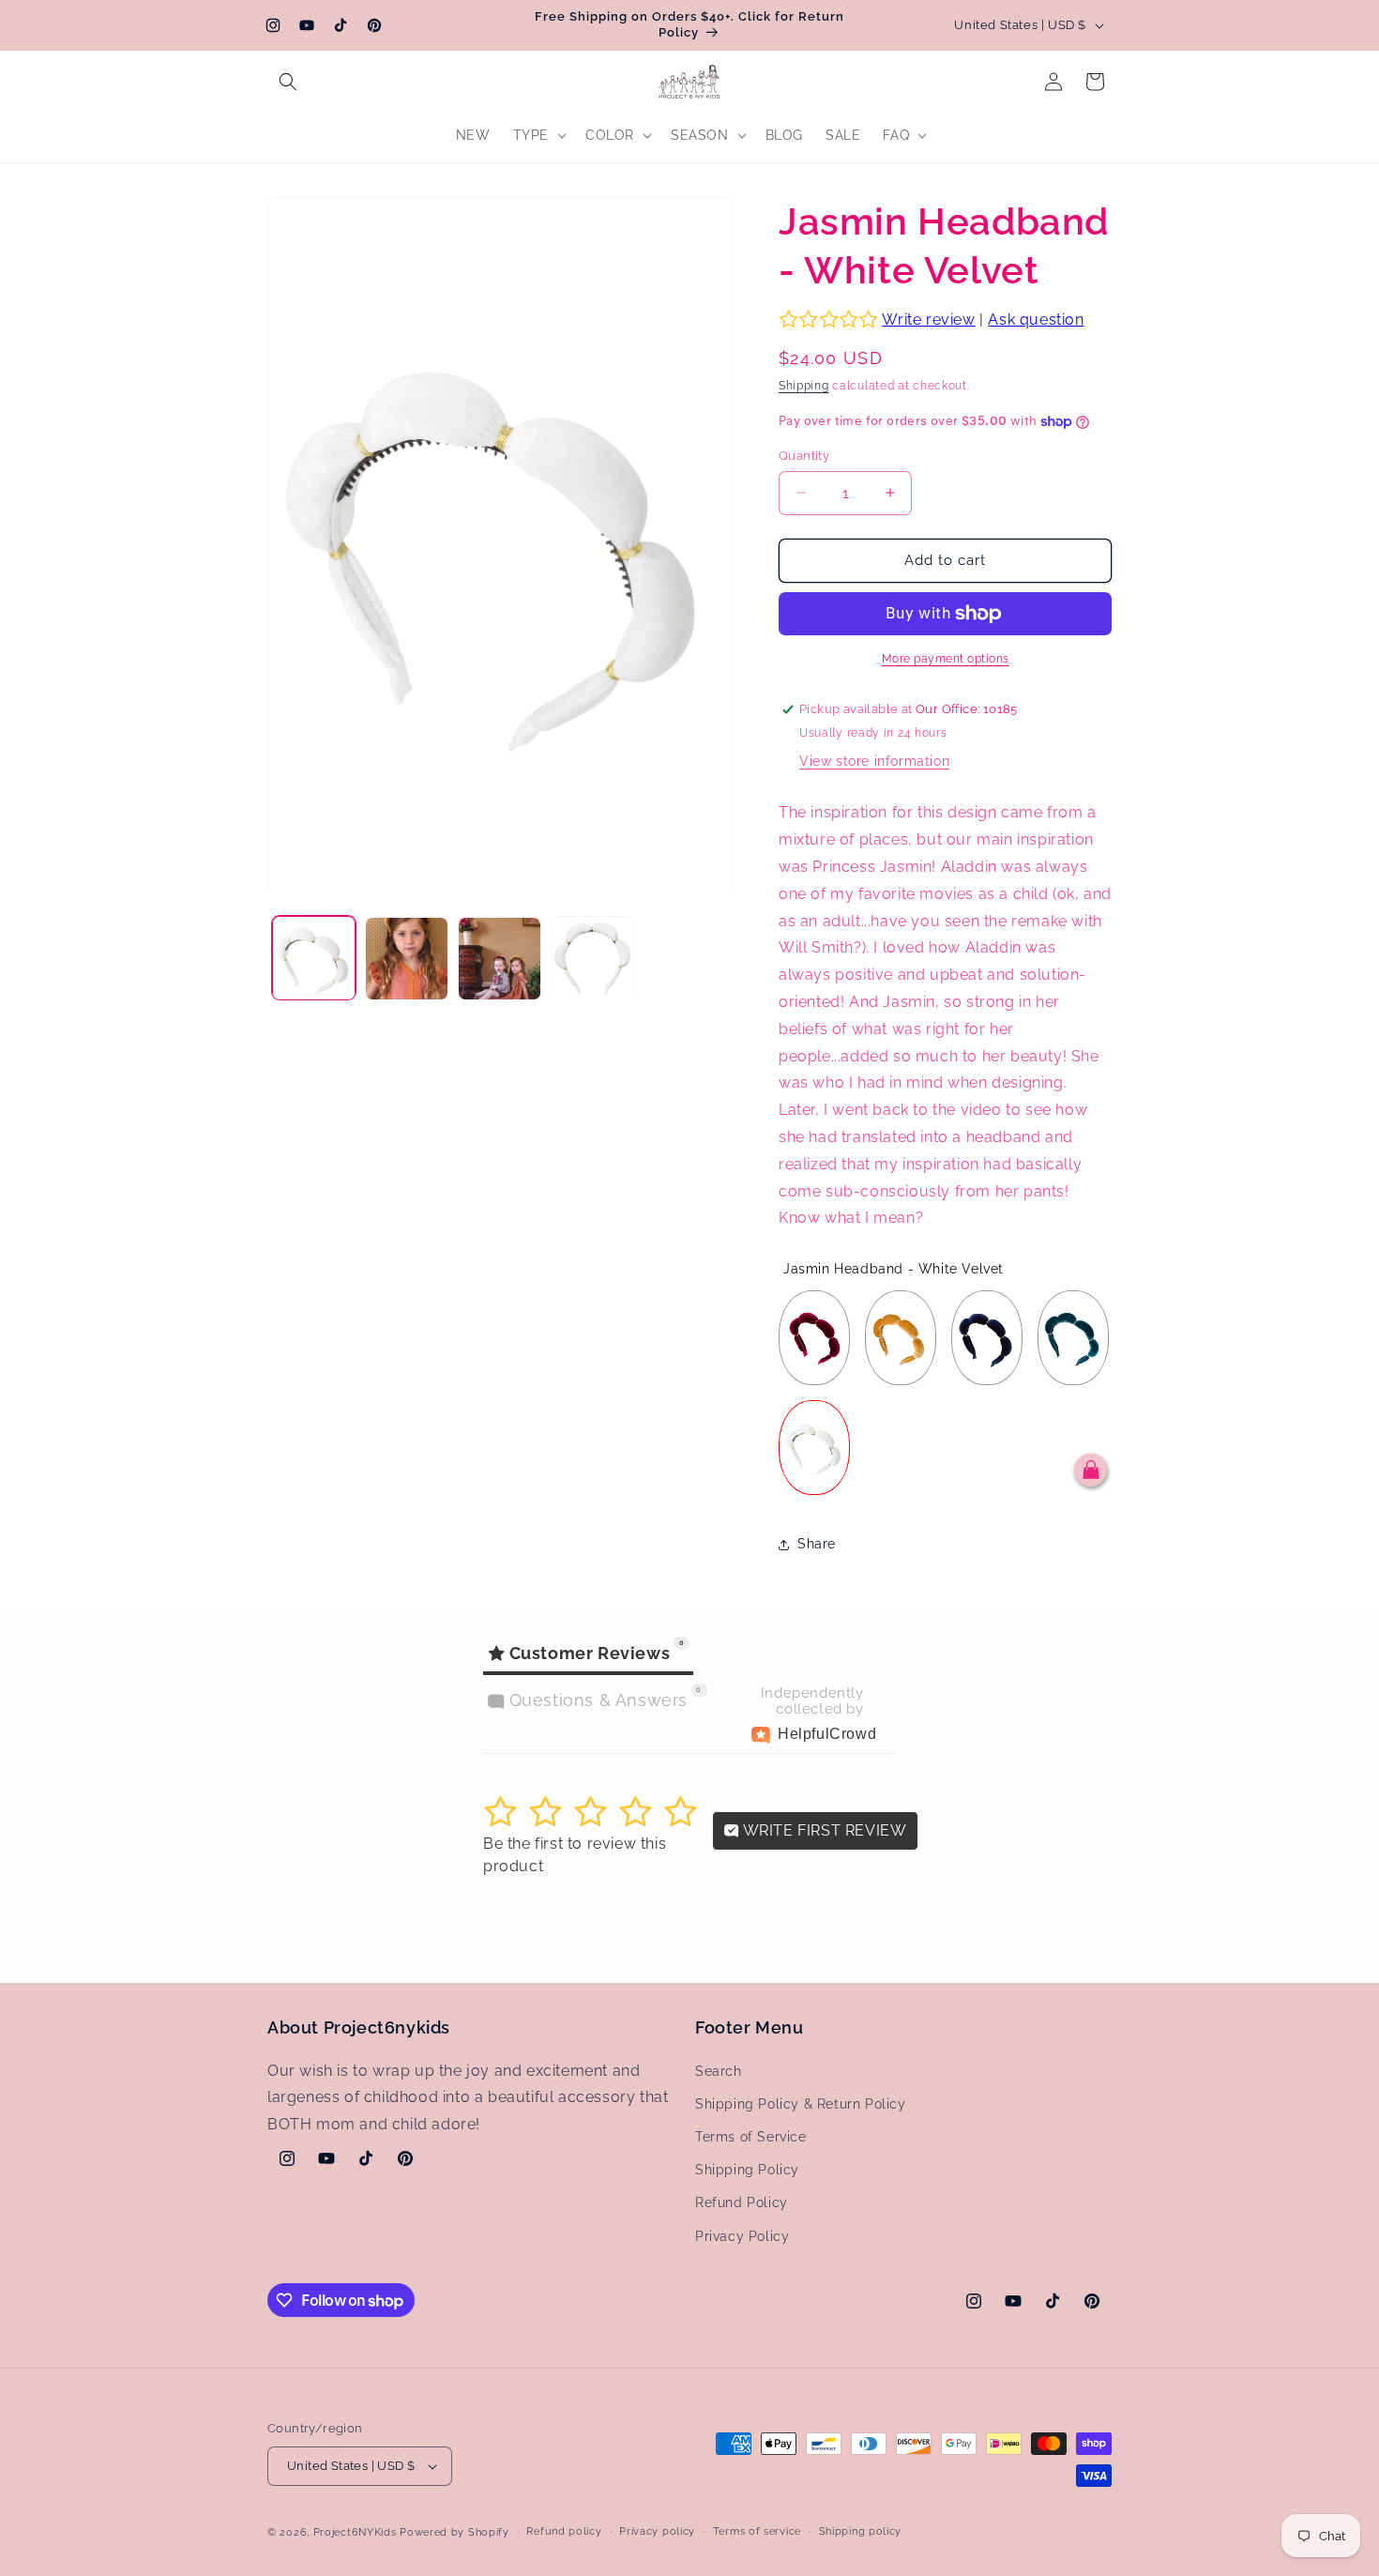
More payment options (946, 659)
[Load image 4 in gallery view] (592, 959)
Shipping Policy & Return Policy (801, 2104)
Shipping (804, 386)
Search (719, 2071)
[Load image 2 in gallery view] (407, 959)
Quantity (804, 456)
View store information (874, 761)
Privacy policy (657, 2531)
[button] (288, 82)
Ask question (1036, 320)
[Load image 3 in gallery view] (500, 959)
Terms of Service (751, 2137)
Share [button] (817, 1544)
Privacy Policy (742, 2236)
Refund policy (564, 2531)
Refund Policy (742, 2203)
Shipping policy (861, 2531)
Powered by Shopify (455, 2532)
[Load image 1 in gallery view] (314, 959)
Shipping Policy (747, 2170)
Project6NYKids (355, 2532)
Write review (928, 320)
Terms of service (757, 2531)
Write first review (823, 1830)
